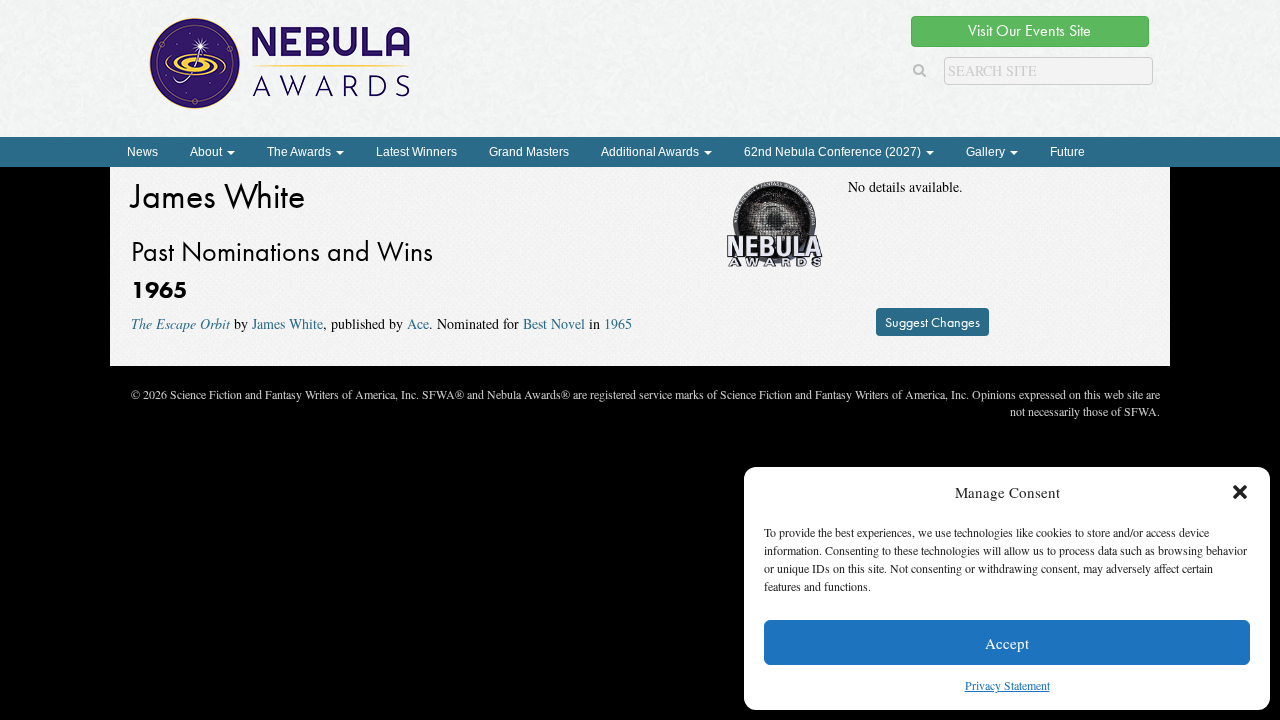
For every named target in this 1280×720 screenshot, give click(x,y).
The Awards (300, 152)
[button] (1240, 492)
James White (287, 323)
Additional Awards (651, 152)
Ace (418, 323)
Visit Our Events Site (1029, 30)
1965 (618, 323)
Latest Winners (416, 152)
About (207, 152)
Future (1067, 152)
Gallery (987, 152)
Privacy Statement (1007, 685)
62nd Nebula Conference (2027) (834, 152)
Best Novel (554, 323)
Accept (1007, 643)
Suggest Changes (932, 322)
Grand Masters (529, 152)
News (142, 152)
